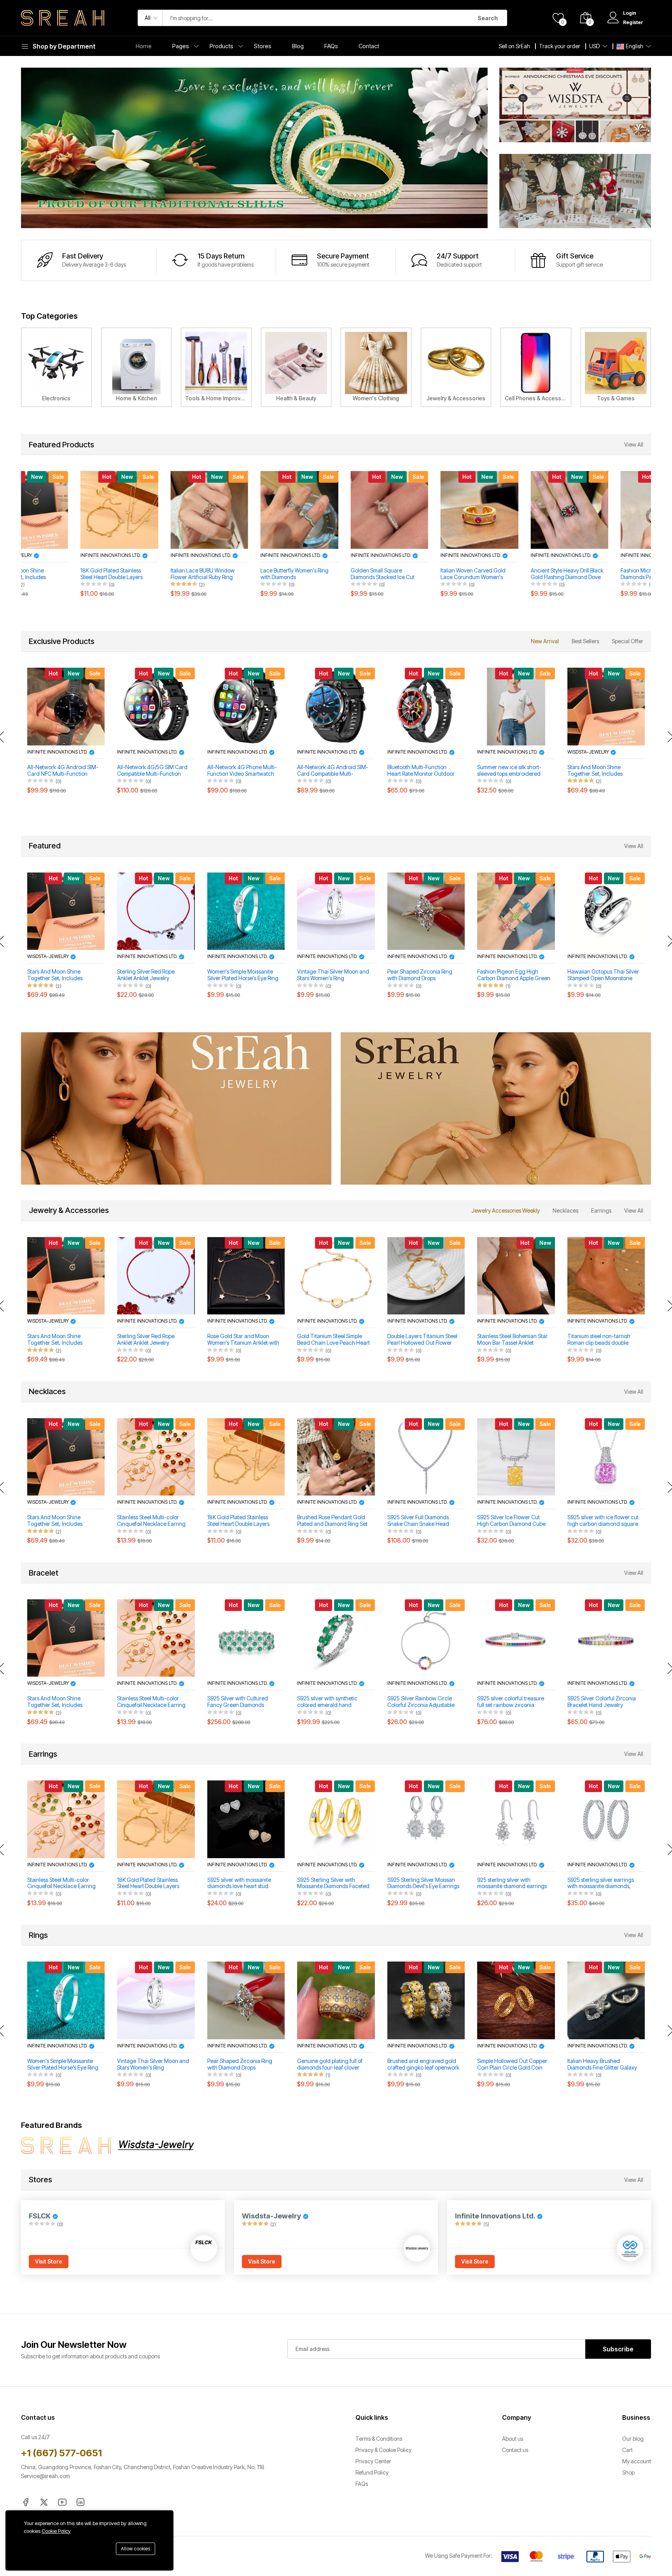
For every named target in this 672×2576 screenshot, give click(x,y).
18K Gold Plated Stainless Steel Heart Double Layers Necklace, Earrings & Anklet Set (61, 574)
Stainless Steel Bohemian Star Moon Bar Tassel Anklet (512, 1339)
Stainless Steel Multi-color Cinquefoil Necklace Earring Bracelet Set (151, 1521)
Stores (263, 46)
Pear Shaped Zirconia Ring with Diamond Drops (420, 975)
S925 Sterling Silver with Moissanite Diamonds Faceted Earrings (333, 1883)
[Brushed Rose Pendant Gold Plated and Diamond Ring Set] (336, 1457)
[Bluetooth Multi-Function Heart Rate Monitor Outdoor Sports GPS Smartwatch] (426, 706)
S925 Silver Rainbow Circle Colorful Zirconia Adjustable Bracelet (421, 1702)
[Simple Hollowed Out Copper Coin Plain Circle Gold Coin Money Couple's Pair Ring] (516, 2000)
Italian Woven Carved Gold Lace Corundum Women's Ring (420, 574)
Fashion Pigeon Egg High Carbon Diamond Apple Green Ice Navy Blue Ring (514, 975)
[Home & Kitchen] (136, 367)
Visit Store (49, 2261)
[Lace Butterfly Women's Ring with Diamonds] (246, 510)
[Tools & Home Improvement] (216, 367)
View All (634, 444)
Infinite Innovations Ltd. (58, 555)
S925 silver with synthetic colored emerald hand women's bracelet (327, 1702)
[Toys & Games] (616, 367)
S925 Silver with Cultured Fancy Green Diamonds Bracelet (238, 1702)
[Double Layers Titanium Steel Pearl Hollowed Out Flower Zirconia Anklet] (426, 1276)
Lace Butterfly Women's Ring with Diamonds (241, 574)
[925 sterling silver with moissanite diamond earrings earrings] (516, 1819)
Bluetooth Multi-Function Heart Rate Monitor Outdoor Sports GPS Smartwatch (421, 771)
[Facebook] (26, 2502)
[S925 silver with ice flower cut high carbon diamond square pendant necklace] (606, 1457)
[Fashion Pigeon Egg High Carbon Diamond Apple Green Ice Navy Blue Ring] (516, 911)
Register (633, 22)
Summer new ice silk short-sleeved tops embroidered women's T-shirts (509, 771)
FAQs (331, 46)
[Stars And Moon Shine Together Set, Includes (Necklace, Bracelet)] (606, 706)
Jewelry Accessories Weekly (506, 1210)
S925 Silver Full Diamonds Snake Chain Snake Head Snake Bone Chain (418, 1521)
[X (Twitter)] (44, 2502)
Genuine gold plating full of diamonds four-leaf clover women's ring (330, 2065)
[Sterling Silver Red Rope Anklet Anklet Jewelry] (156, 911)
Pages (181, 46)
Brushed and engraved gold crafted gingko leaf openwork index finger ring (423, 2065)
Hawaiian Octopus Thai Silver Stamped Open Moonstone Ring (603, 975)
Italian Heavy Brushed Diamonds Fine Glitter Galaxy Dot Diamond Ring (602, 2065)
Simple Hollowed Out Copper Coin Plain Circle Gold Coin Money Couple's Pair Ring (512, 2065)
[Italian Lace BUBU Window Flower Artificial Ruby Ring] (156, 510)
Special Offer (627, 641)
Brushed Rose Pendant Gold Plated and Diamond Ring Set (332, 1521)
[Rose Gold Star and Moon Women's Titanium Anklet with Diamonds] (246, 1276)
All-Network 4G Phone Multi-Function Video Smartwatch (242, 771)
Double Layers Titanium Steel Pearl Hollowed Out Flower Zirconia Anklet (422, 1340)
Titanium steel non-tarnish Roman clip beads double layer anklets (599, 1340)
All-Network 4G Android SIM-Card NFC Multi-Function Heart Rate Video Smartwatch (63, 771)
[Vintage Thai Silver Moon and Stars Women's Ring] (336, 911)
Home (144, 46)
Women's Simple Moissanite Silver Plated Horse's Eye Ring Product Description (243, 975)
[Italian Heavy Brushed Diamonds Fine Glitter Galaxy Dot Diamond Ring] (606, 2000)
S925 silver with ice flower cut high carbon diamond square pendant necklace (603, 1521)
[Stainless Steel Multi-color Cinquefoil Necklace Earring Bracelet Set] (156, 1457)
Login (630, 13)
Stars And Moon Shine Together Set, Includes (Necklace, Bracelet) (595, 771)
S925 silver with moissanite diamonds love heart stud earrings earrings (239, 1883)
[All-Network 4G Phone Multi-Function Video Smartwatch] (246, 706)
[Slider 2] (254, 148)
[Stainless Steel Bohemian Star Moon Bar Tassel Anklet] (516, 1276)
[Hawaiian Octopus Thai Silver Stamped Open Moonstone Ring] (606, 911)
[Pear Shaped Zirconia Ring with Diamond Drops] (426, 911)
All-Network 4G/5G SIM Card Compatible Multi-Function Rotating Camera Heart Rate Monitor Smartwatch (152, 771)
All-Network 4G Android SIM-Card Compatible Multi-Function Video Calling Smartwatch (333, 771)
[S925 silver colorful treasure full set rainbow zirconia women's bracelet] (516, 1638)
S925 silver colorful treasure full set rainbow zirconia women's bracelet (511, 1702)
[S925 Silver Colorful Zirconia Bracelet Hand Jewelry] (606, 1638)
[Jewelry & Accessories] (456, 367)
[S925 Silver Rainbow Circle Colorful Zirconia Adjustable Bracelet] (426, 1638)
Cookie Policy (56, 2531)
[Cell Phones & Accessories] (536, 367)
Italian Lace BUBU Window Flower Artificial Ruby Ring (150, 574)
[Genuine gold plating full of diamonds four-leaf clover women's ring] (336, 2000)
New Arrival (545, 641)
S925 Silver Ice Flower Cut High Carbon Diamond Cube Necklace (511, 1521)
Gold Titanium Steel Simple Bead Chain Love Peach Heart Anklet (333, 1340)
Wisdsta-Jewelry (589, 752)
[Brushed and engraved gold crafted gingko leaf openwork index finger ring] (426, 2000)
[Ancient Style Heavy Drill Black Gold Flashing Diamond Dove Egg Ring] (516, 510)
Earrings (601, 1210)
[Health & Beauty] (296, 367)
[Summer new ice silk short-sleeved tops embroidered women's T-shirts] (516, 706)
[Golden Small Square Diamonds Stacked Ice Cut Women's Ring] (336, 510)
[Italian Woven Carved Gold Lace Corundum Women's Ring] (426, 510)
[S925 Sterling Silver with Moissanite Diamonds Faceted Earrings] (336, 1819)
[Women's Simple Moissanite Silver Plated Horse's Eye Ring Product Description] (246, 911)
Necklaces (565, 1210)
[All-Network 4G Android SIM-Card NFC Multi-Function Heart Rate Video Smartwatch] (66, 706)
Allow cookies (136, 2549)
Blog (298, 46)
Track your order (560, 46)
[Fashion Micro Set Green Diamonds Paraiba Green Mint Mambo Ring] (606, 510)
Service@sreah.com (45, 2476)
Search (488, 18)
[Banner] (575, 104)
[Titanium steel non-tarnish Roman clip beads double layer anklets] (606, 1276)
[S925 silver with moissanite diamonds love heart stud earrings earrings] (246, 1819)
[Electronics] (56, 367)
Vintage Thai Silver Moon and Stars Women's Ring (333, 975)
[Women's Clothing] (376, 367)
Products (221, 46)
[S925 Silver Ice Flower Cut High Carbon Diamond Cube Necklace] (516, 1457)
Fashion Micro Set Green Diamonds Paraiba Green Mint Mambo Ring (604, 574)
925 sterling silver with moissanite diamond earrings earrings (512, 1883)
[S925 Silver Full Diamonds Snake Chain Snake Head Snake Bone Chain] (426, 1457)
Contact (369, 46)
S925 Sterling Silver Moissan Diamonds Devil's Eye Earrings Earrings (423, 1883)
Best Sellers (585, 641)
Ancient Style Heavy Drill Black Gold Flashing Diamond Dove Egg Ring (514, 574)
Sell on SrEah (514, 46)
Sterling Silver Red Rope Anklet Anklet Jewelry (146, 975)
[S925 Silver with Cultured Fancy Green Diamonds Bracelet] (246, 1638)
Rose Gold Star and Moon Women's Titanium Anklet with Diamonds (243, 1340)
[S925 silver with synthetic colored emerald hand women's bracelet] (336, 1638)
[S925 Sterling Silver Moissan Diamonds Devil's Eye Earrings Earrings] (426, 1819)
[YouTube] (62, 2502)
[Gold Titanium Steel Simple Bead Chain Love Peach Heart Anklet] (336, 1276)
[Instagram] (80, 2502)
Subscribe (618, 2349)
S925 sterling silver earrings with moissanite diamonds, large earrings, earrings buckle (601, 1883)
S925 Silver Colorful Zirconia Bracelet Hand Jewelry (602, 1702)
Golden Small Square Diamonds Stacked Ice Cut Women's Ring (329, 574)
